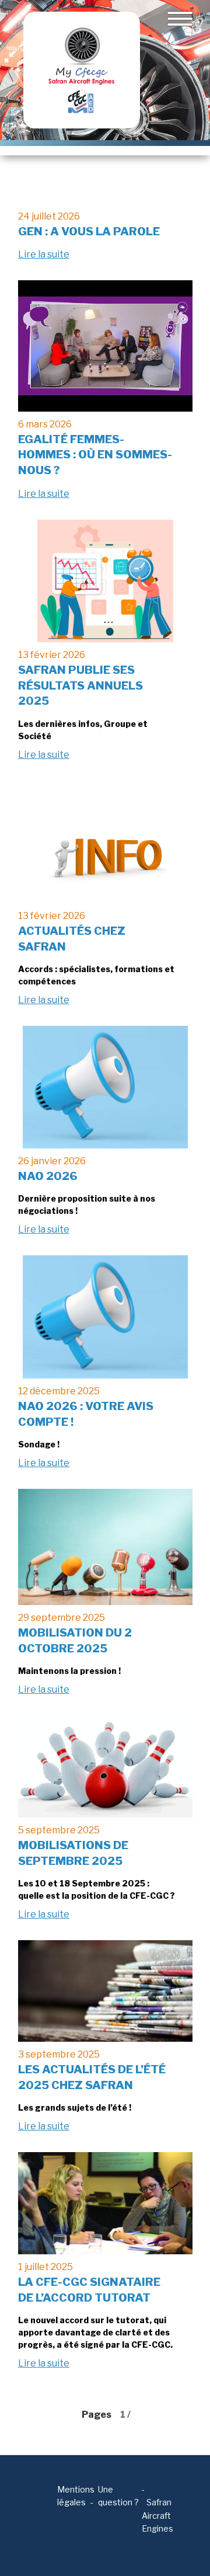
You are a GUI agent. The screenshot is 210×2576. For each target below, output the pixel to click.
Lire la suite (44, 254)
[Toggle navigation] (180, 19)
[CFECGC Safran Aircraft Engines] (82, 70)
